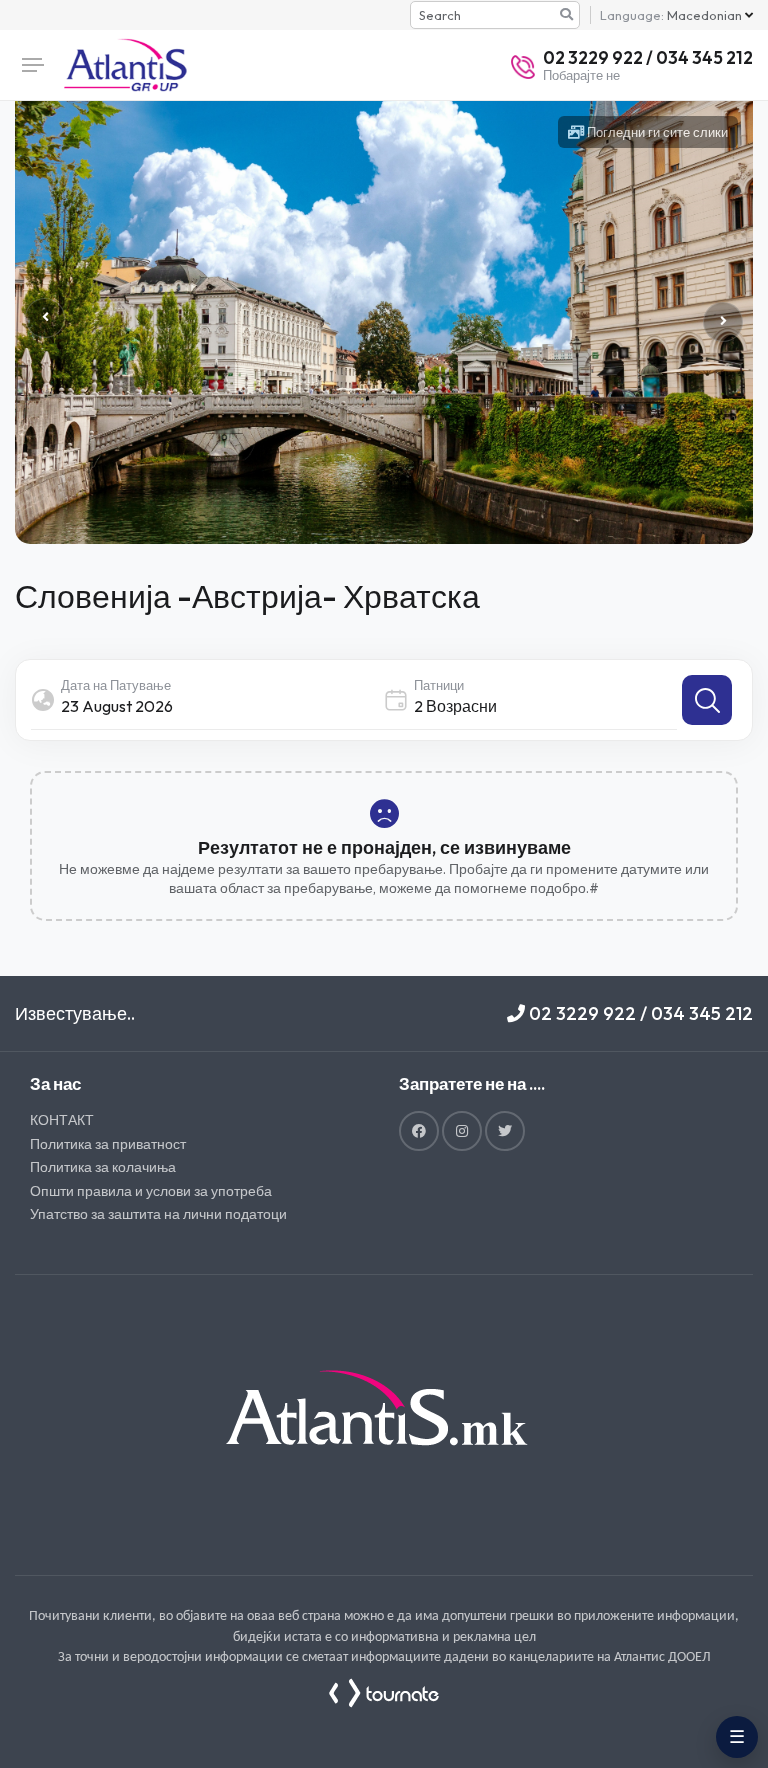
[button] (723, 322)
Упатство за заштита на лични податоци (158, 1214)
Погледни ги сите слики (656, 132)
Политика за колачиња (103, 1167)
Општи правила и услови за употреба (151, 1191)
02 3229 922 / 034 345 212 (639, 1013)
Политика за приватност (108, 1144)
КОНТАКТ (62, 1120)
